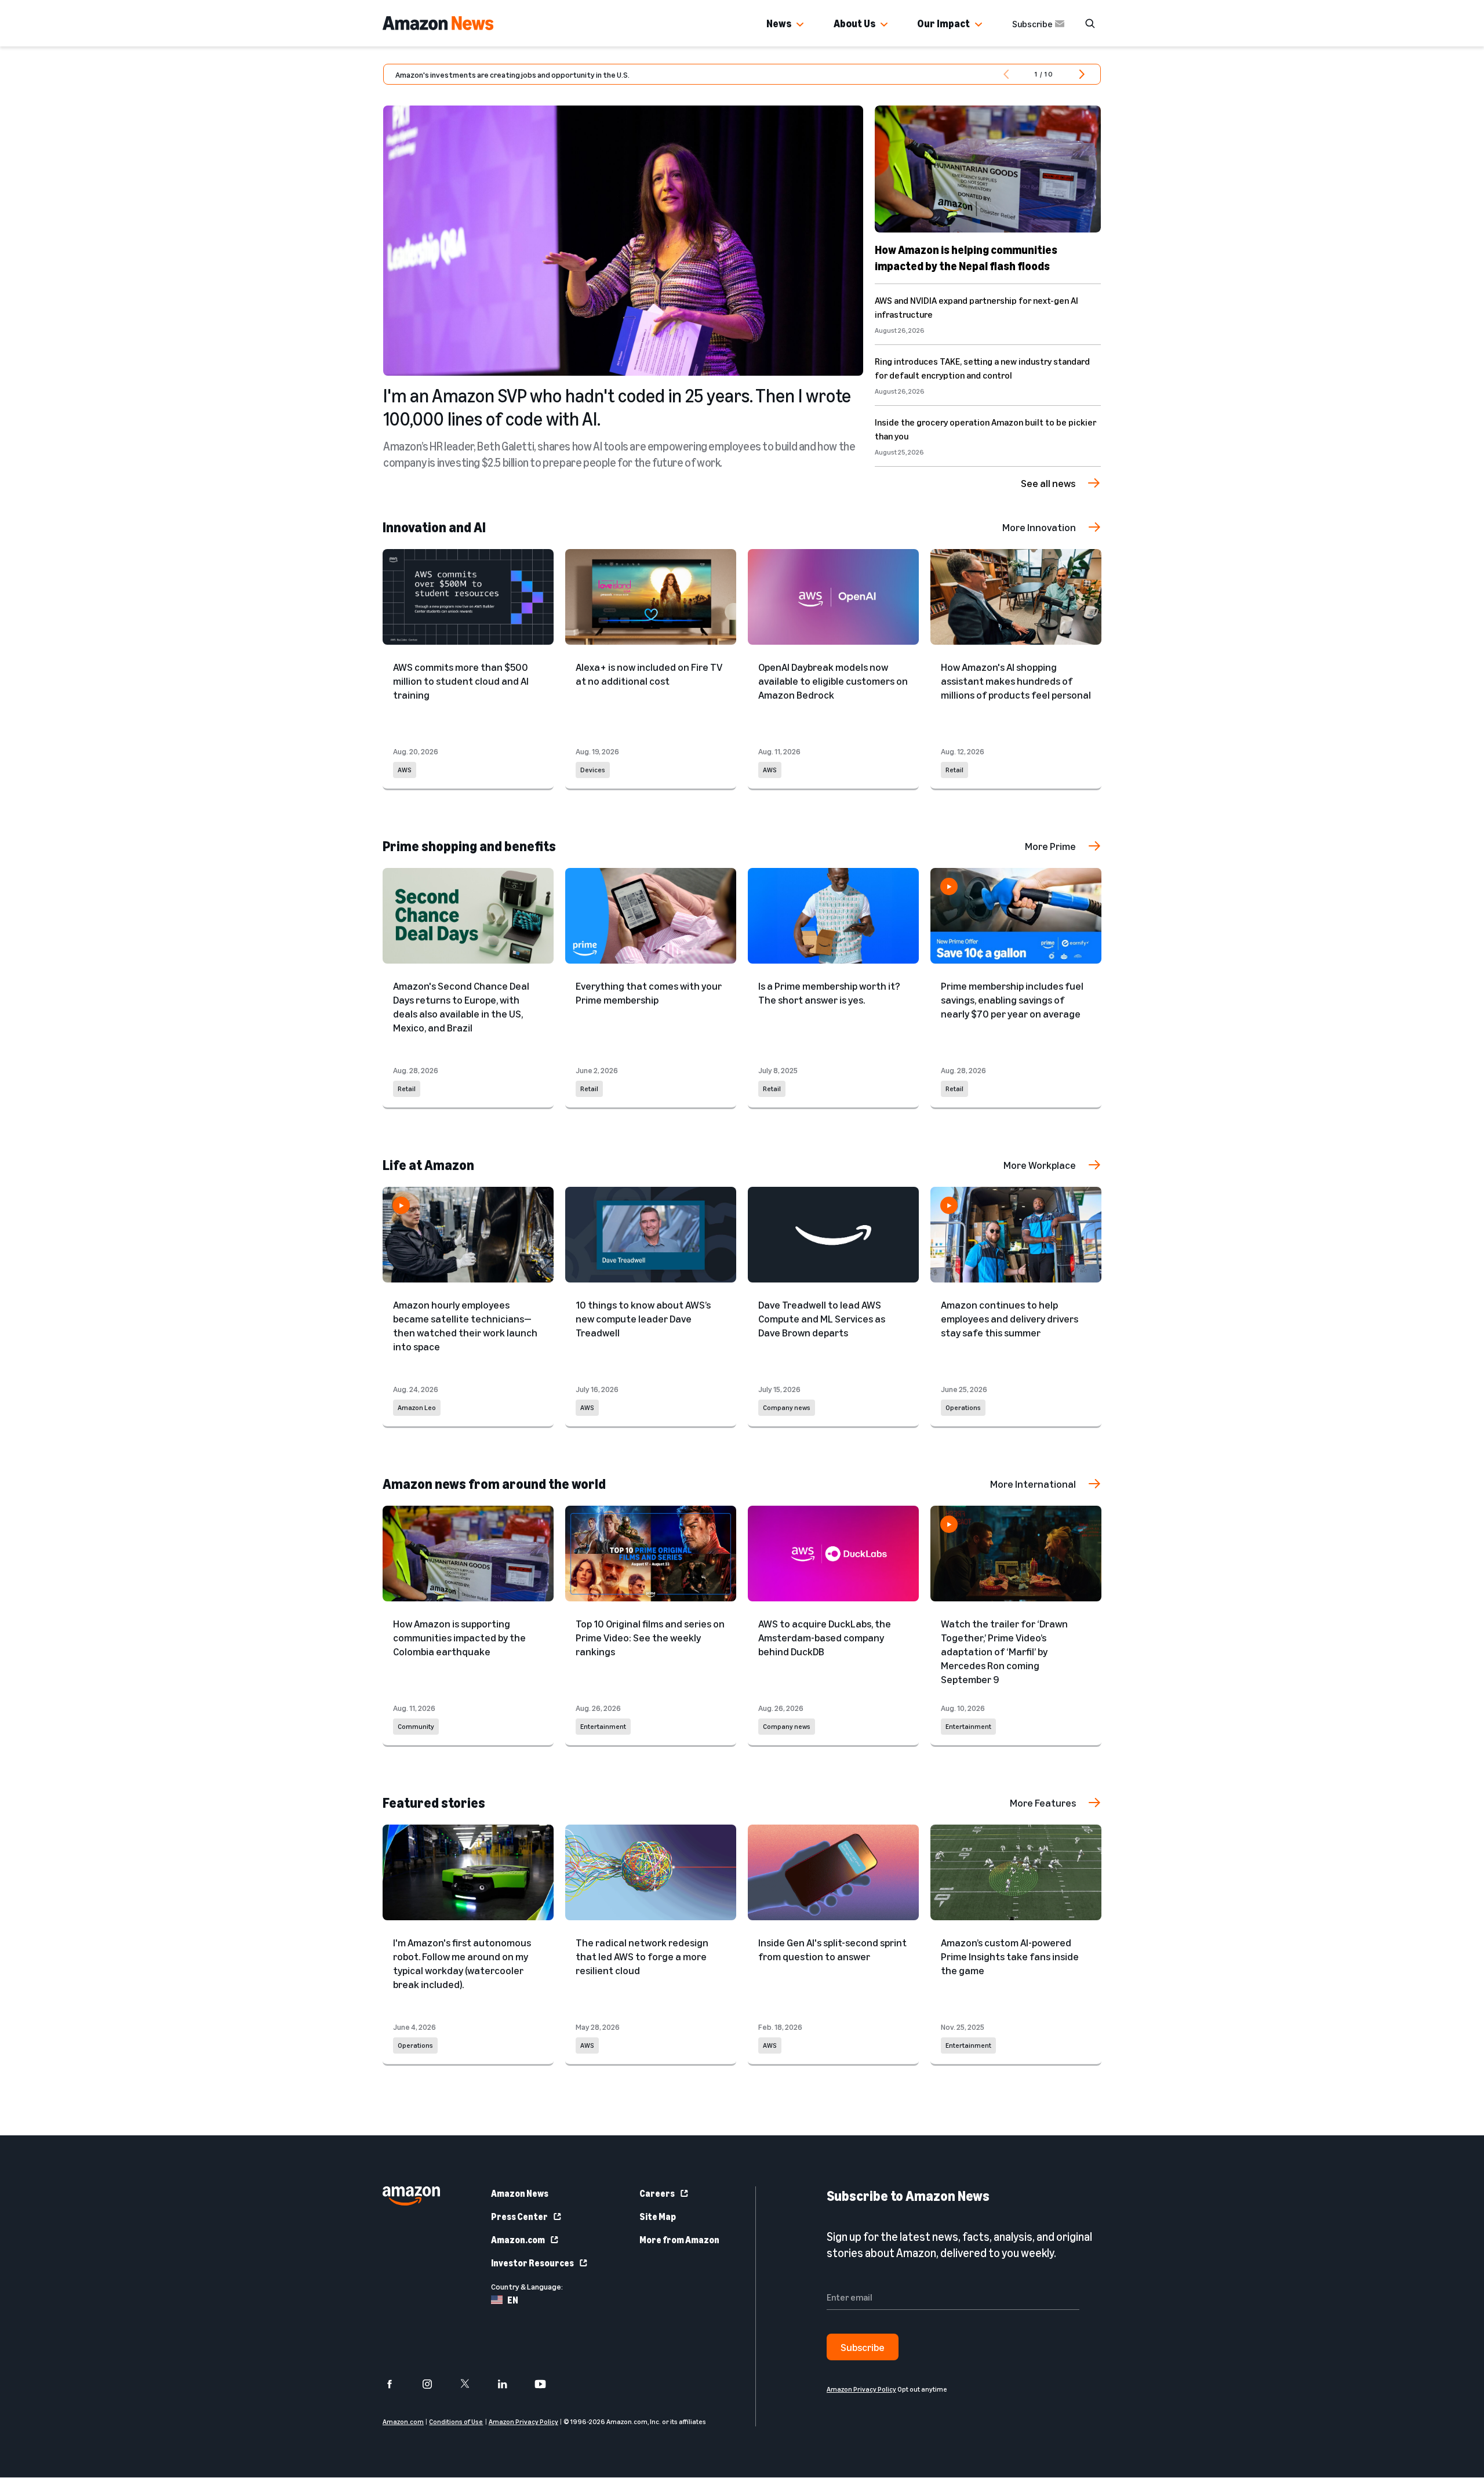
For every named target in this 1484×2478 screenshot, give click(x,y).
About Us (854, 23)
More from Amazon (679, 2240)
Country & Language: (527, 2286)
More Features (1043, 1803)
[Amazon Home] (438, 23)
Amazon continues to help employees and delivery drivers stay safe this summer (1010, 1318)
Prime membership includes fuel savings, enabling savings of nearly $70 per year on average (1012, 1000)
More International (1033, 1484)
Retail (954, 770)
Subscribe (1032, 24)
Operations (963, 1407)
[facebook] (397, 2384)
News (779, 23)
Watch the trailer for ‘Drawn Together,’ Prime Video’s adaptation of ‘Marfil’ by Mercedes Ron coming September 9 (1004, 1651)
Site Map (658, 2217)
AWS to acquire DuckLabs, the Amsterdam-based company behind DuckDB (825, 1637)
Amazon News (520, 2193)
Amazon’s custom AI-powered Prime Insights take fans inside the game (1010, 1956)
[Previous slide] (1005, 74)
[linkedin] (510, 2384)
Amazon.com (518, 2240)
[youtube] (548, 2384)
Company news (787, 1407)
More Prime (1050, 846)
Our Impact (943, 23)
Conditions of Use (456, 2422)
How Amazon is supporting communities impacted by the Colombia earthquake (459, 1637)
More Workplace (1040, 1165)
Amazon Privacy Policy (523, 2422)
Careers (657, 2193)
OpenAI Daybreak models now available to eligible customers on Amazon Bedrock (833, 681)
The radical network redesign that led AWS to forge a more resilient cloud (642, 1956)
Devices (593, 770)
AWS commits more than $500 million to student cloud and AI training (461, 681)
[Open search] (1090, 23)
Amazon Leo (417, 1407)
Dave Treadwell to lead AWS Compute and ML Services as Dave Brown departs (822, 1318)
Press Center (519, 2217)
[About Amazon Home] (411, 2196)
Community (416, 1726)
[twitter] (472, 2384)
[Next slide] (1082, 74)
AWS (405, 770)
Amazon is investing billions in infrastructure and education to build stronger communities (552, 75)
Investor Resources (532, 2263)
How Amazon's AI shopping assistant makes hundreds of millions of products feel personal (1016, 681)
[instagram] (434, 2384)
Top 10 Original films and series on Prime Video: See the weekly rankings (650, 1637)
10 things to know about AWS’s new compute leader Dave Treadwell (643, 1318)
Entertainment (603, 1726)
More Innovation (1039, 527)
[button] (800, 25)
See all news (1048, 483)
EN (513, 2300)
